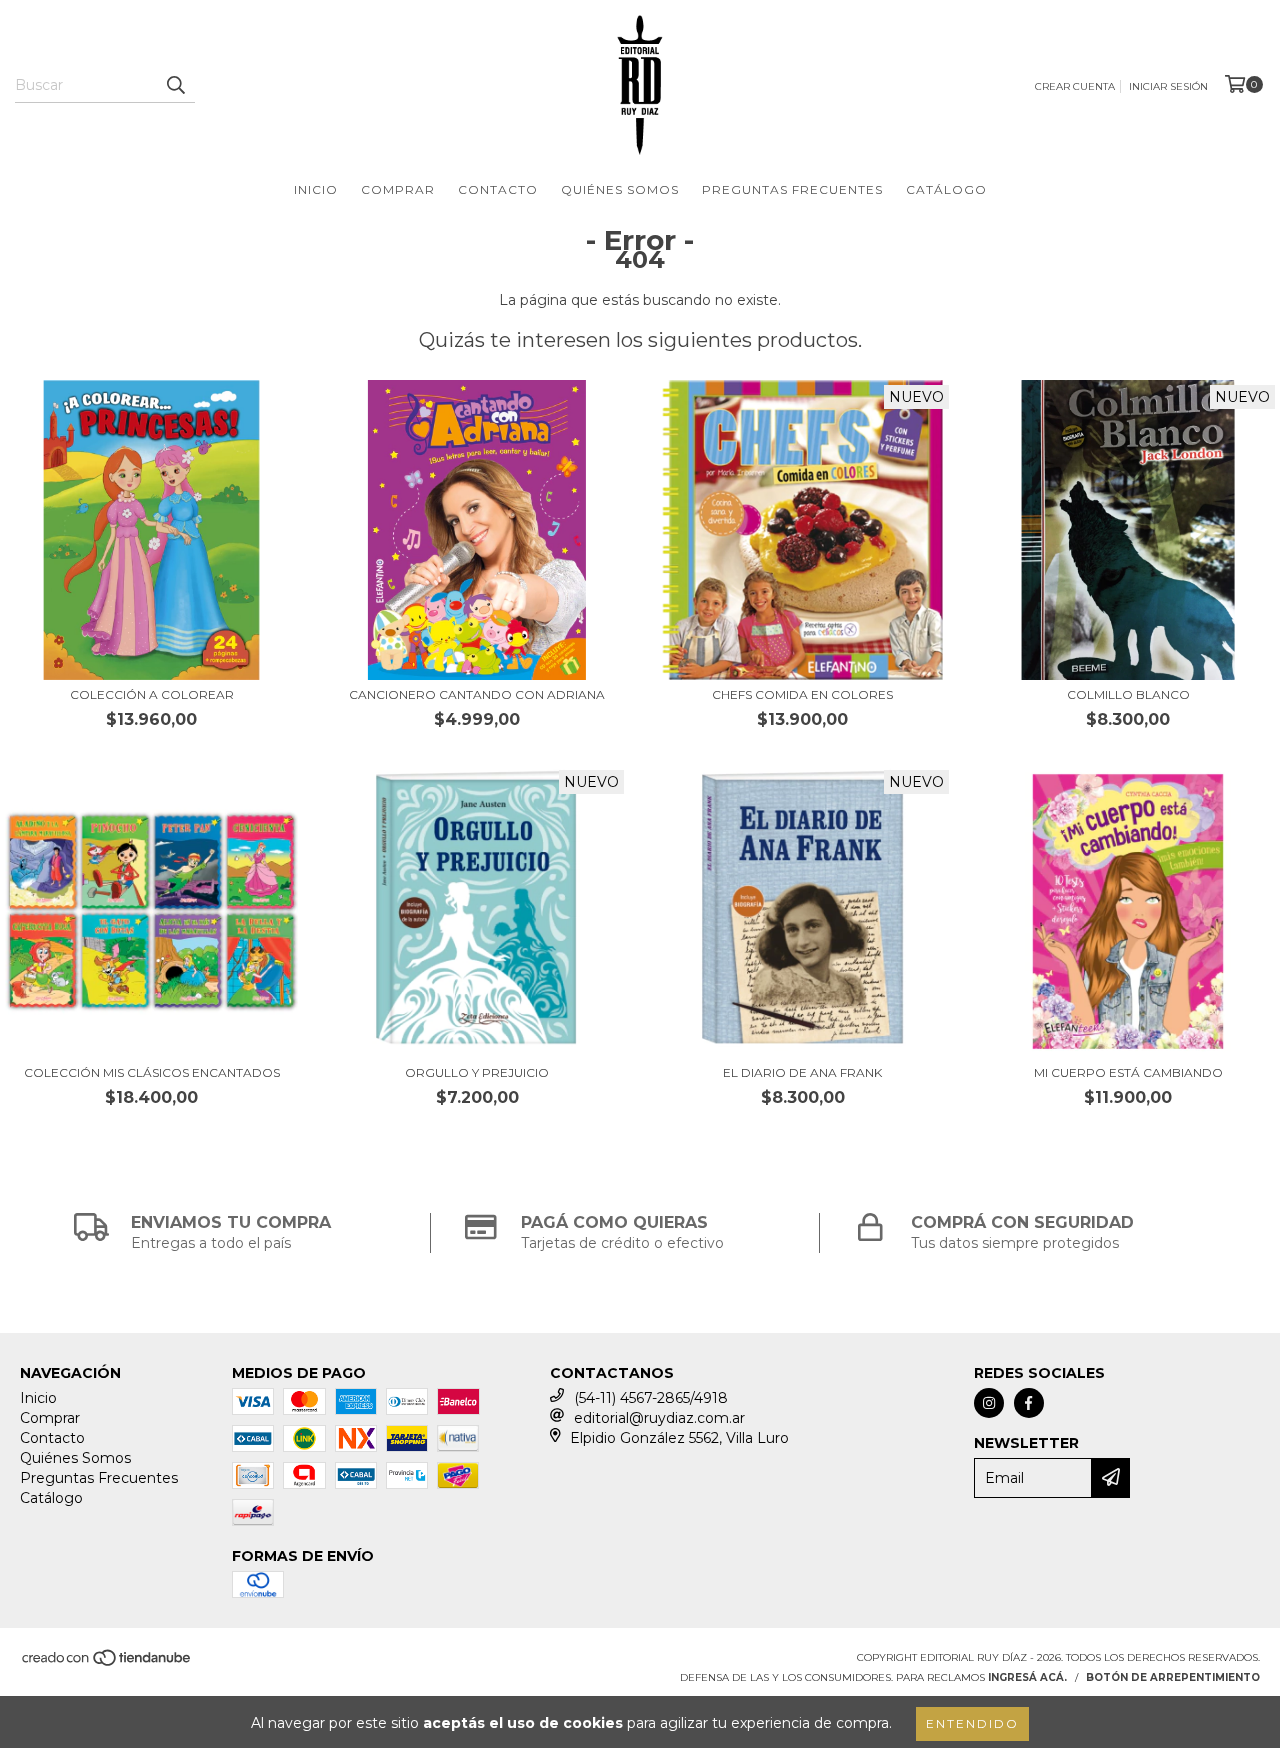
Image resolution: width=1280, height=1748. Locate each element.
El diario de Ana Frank (802, 1072)
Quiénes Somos (620, 189)
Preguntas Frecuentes (792, 189)
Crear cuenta (1075, 86)
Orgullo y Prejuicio (477, 1072)
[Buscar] (175, 85)
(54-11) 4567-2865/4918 (651, 1398)
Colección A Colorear (152, 694)
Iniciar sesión (1168, 86)
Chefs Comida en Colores (802, 694)
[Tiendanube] (107, 1664)
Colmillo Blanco (1128, 694)
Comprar (398, 189)
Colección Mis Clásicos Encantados (152, 1072)
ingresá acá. (1027, 1677)
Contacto (498, 189)
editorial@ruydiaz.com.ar (659, 1418)
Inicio (316, 189)
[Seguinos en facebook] (1029, 1403)
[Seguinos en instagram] (989, 1403)
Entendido (972, 1723)
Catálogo (946, 189)
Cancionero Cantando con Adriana (477, 694)
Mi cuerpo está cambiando (1128, 1072)
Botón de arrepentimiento (1173, 1677)
